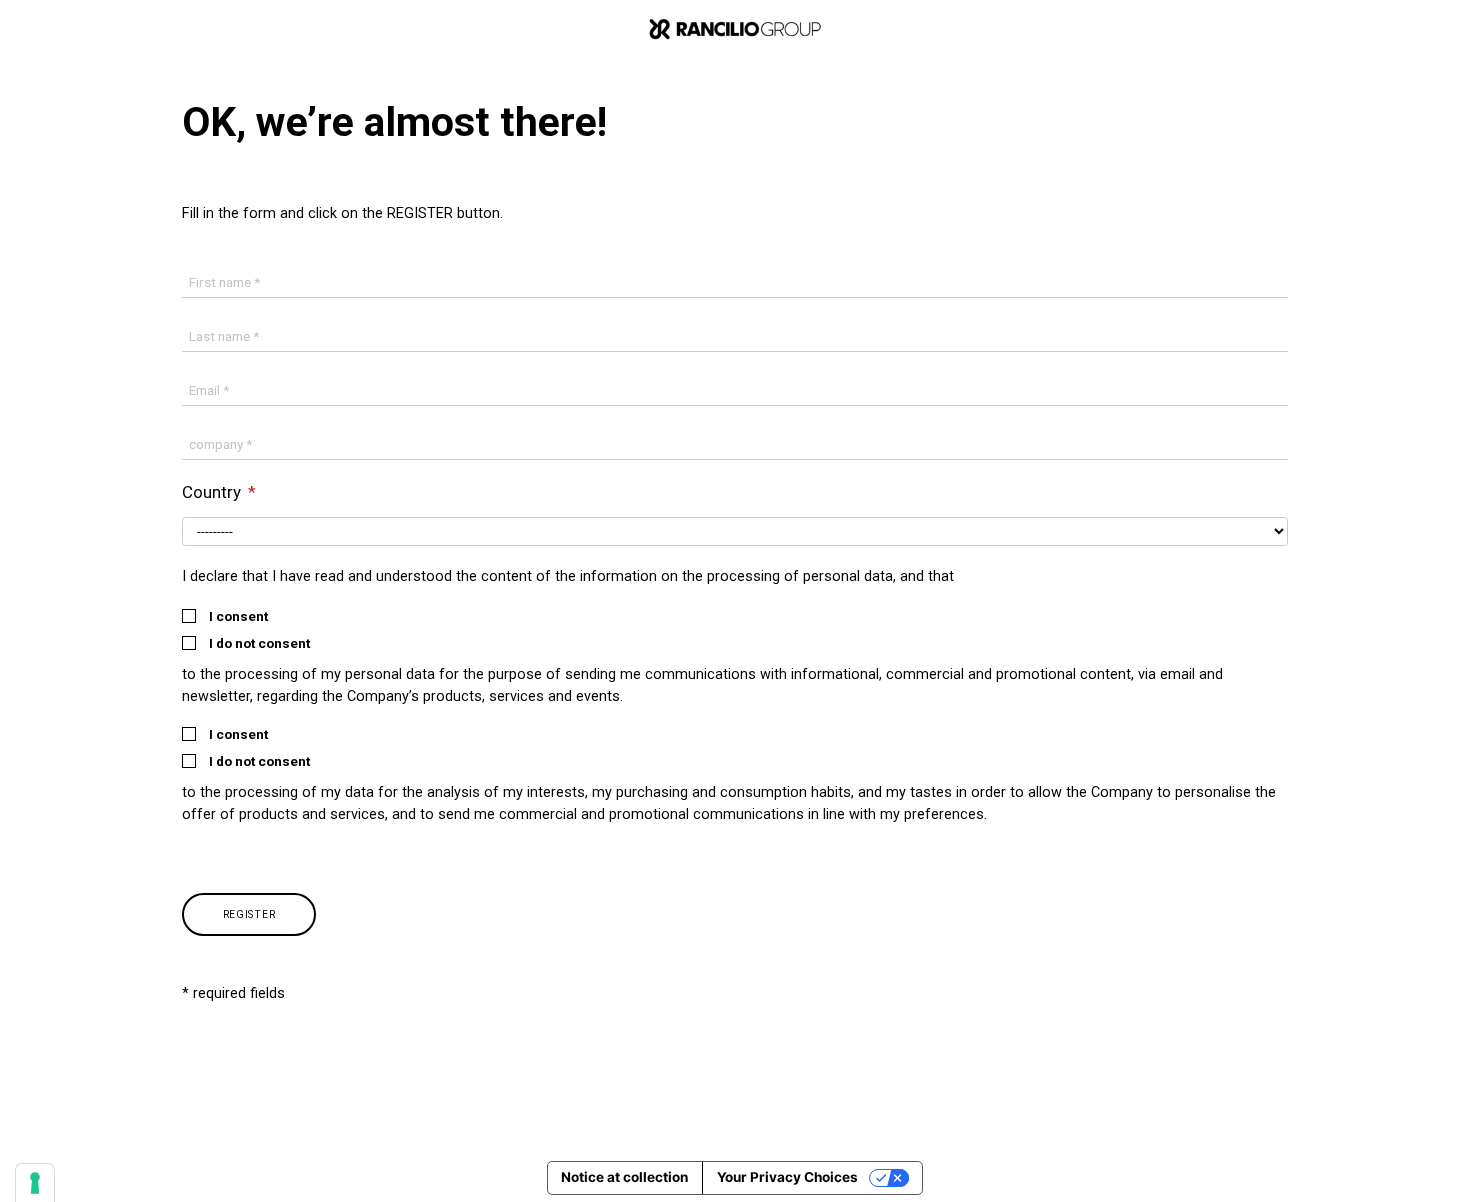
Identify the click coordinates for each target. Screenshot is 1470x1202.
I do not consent (259, 644)
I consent (238, 617)
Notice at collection (624, 1177)
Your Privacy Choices (787, 1177)
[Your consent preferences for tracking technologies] (35, 1183)
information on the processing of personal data (736, 576)
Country (213, 492)
